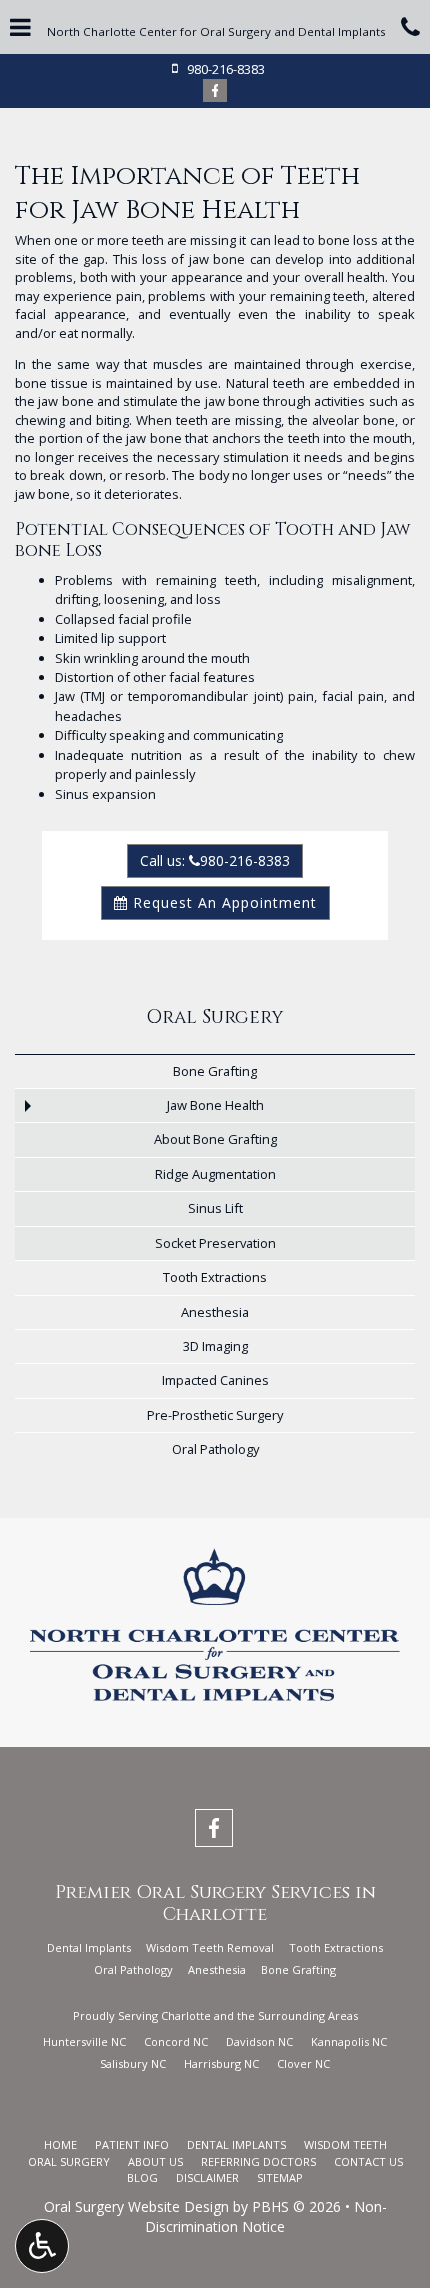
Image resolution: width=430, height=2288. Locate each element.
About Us (155, 2161)
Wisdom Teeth (345, 2144)
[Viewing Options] (42, 2246)
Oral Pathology (215, 1449)
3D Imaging (215, 1346)
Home (60, 2144)
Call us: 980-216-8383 (215, 860)
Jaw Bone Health (215, 1105)
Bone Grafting (215, 1071)
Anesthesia (215, 1312)
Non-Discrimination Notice (266, 2216)
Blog (142, 2177)
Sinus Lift (215, 1208)
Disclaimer (207, 2177)
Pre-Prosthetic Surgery (215, 1415)
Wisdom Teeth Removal (210, 1947)
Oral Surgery (215, 1017)
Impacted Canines (215, 1380)
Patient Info (132, 2144)
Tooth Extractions (215, 1277)
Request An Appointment (222, 902)
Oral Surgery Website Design (136, 2206)
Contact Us (368, 2161)
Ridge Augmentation (215, 1174)
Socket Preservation (215, 1243)
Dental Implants (89, 1947)
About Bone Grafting (215, 1139)
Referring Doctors (258, 2161)
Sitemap (280, 2177)
